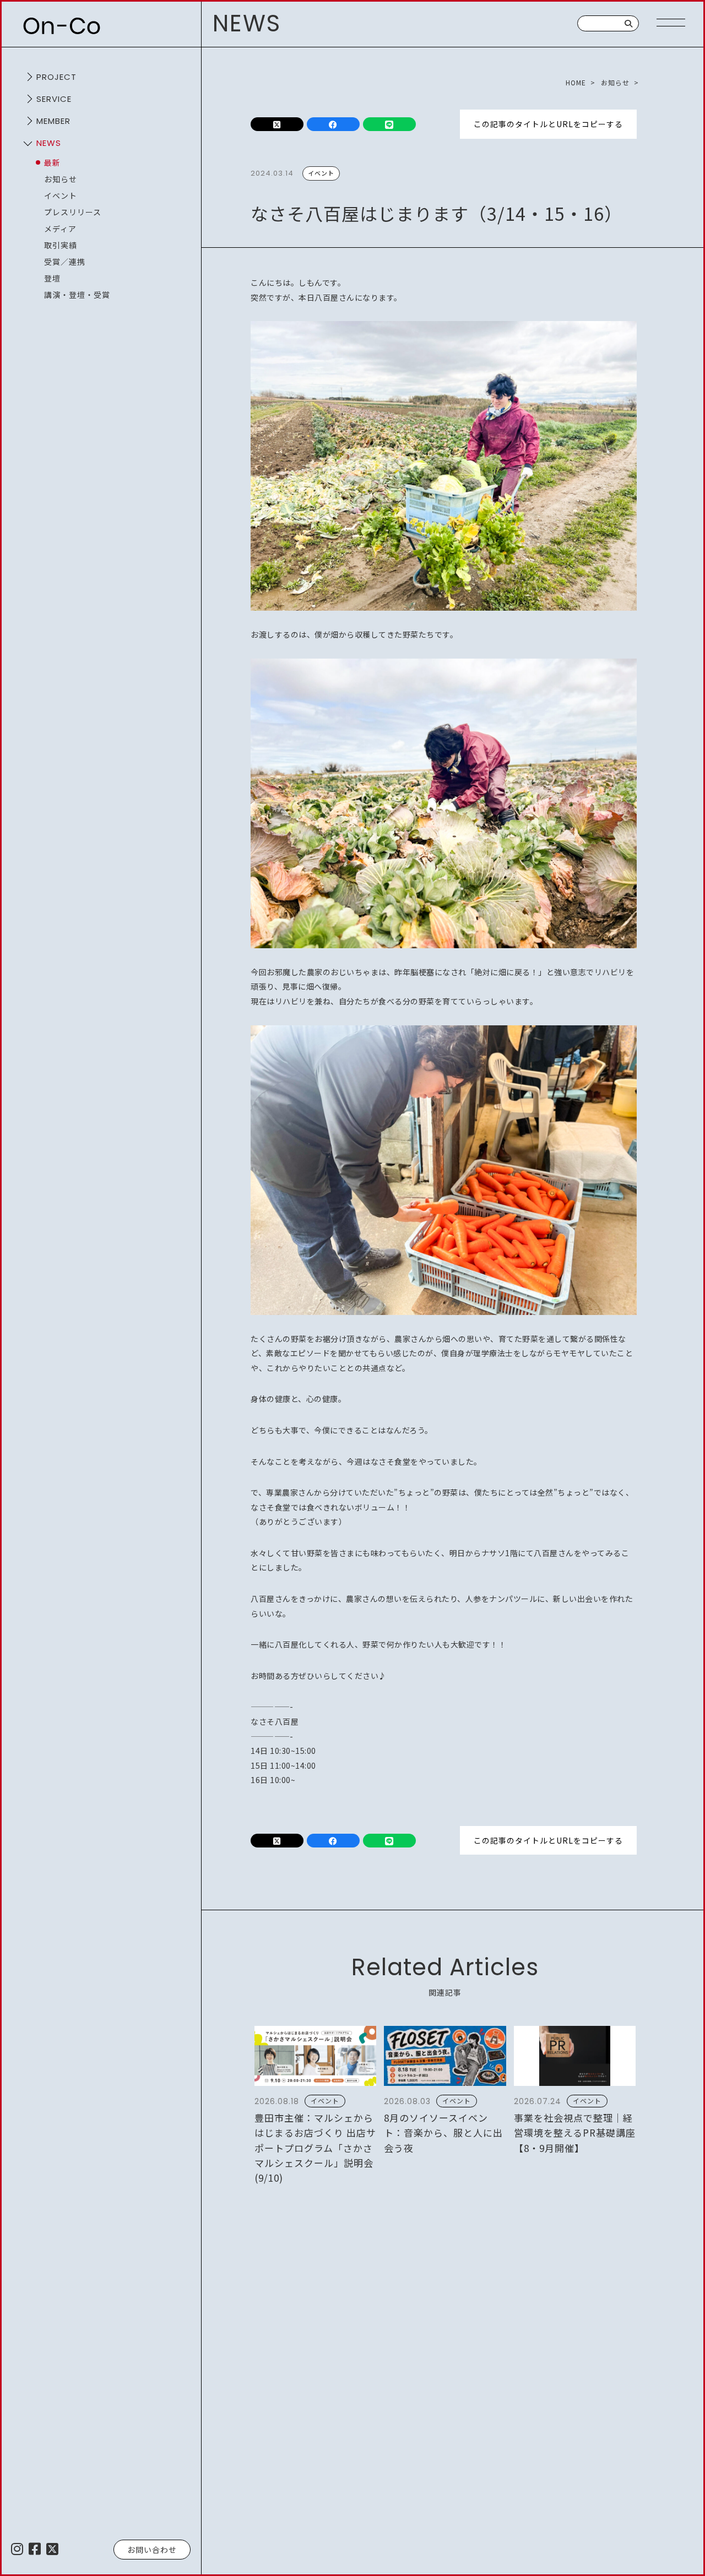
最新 (52, 162)
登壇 (52, 278)
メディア (60, 229)
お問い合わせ (152, 2550)
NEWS (49, 143)
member (53, 121)
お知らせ (61, 179)
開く (28, 77)
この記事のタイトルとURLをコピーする (548, 124)
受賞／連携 (65, 262)
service (54, 99)
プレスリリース (73, 212)
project (56, 77)
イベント (61, 195)
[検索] (629, 23)
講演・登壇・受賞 (77, 295)
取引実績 (61, 245)
